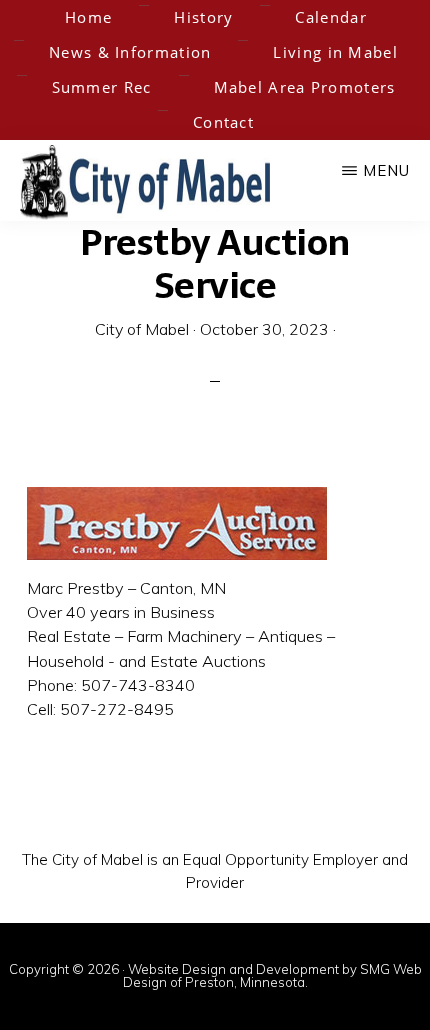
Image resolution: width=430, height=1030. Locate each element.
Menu (386, 170)
